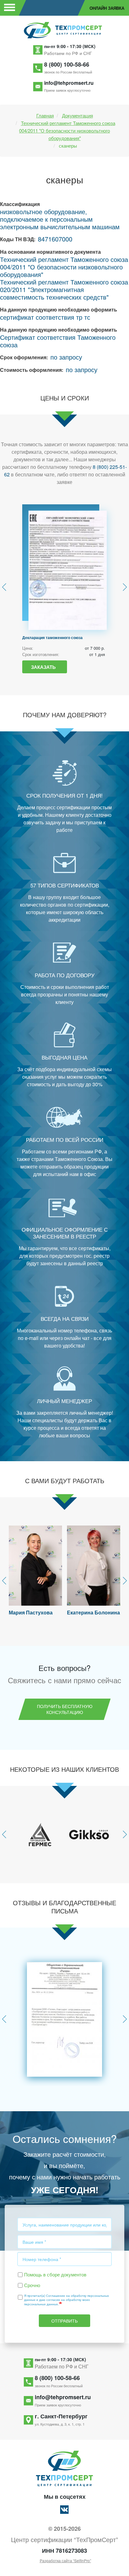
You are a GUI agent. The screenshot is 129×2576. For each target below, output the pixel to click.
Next (125, 587)
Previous (4, 587)
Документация (77, 115)
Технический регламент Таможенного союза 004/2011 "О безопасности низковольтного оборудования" (67, 130)
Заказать (43, 667)
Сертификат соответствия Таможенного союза (58, 341)
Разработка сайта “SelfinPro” (65, 2561)
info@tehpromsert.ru (69, 83)
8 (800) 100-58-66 (67, 64)
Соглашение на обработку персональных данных (67, 2298)
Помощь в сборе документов (55, 2274)
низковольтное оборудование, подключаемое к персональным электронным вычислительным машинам (60, 219)
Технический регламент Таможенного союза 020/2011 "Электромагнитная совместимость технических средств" (64, 289)
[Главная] (64, 30)
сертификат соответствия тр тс (45, 317)
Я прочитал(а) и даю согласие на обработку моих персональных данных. (67, 2300)
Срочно (32, 2285)
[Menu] (9, 8)
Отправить (64, 2321)
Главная (45, 115)
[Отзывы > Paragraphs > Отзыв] (64, 2019)
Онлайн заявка (107, 8)
